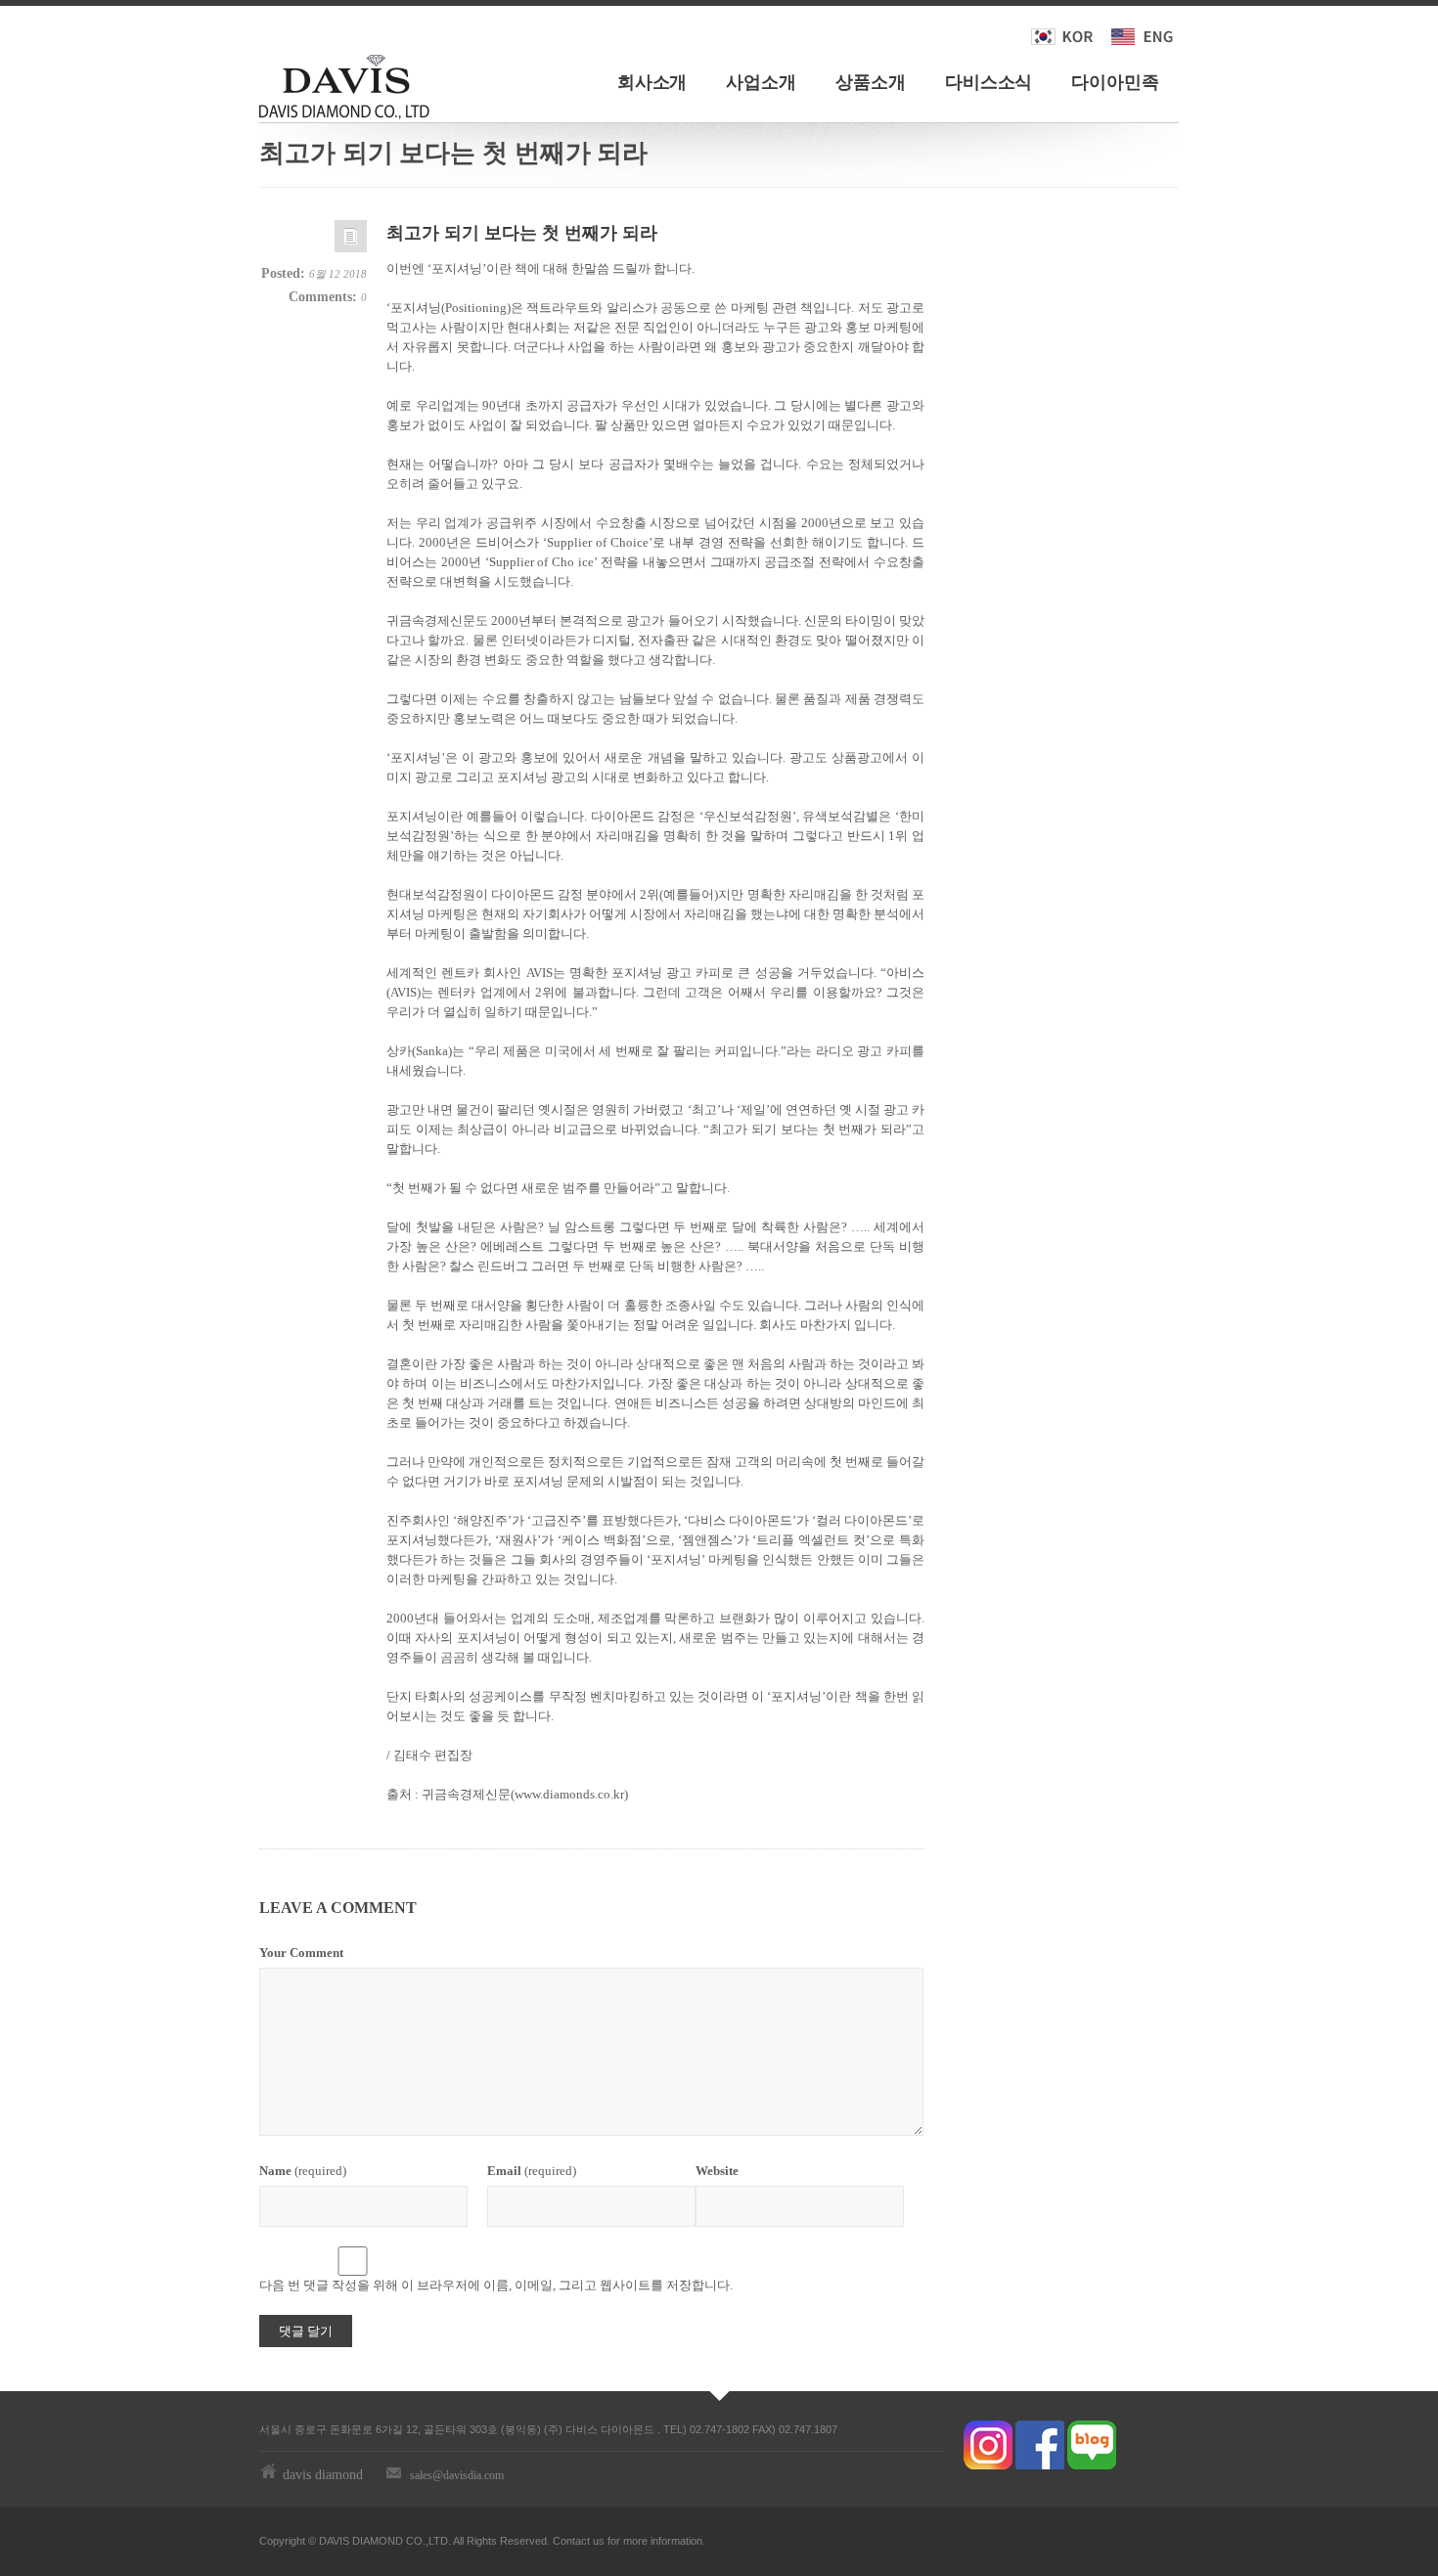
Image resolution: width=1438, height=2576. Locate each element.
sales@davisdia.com (457, 2475)
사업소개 (761, 82)
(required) (303, 2171)
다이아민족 (1115, 82)
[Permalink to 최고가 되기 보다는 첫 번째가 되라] (351, 241)
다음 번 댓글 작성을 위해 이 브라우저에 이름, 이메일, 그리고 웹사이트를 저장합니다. (496, 2285)
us (599, 2541)
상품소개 (871, 82)
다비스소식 (989, 82)
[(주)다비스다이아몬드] (344, 83)
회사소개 (652, 82)
